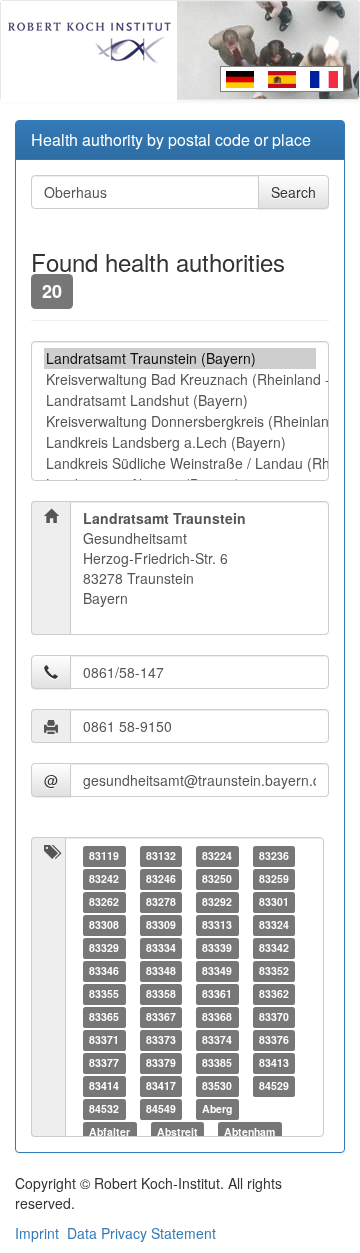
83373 (161, 1039)
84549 (161, 1108)
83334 (161, 947)
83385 (217, 1062)
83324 (274, 924)
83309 (161, 924)
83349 (217, 970)
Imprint (37, 1233)
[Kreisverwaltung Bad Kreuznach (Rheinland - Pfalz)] (180, 379)
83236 (274, 855)
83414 (104, 1085)
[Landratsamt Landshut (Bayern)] (180, 400)
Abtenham (249, 1131)
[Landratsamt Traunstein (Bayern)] (180, 358)
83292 (217, 901)
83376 (274, 1039)
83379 (161, 1062)
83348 (161, 970)
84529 (274, 1085)
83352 (274, 970)
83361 (217, 993)
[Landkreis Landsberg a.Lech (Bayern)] (180, 442)
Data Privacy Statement (141, 1233)
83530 (217, 1085)
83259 (274, 878)
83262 (104, 901)
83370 (274, 1016)
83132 (161, 855)
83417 (161, 1085)
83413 (274, 1062)
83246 (161, 878)
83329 (104, 947)
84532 (104, 1108)
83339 (217, 947)
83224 (217, 855)
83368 (217, 1016)
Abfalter (109, 1131)
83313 (217, 924)
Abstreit (177, 1131)
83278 (161, 901)
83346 (104, 970)
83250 (217, 878)
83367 (161, 1016)
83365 (104, 1016)
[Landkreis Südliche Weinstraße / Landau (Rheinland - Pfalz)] (180, 463)
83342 (274, 947)
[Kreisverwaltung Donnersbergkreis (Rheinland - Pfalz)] (180, 421)
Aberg (217, 1108)
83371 (104, 1039)
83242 (104, 878)
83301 (274, 901)
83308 (104, 924)
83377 (104, 1062)
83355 (104, 993)
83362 (274, 993)
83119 (104, 855)
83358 (161, 993)
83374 (217, 1039)
